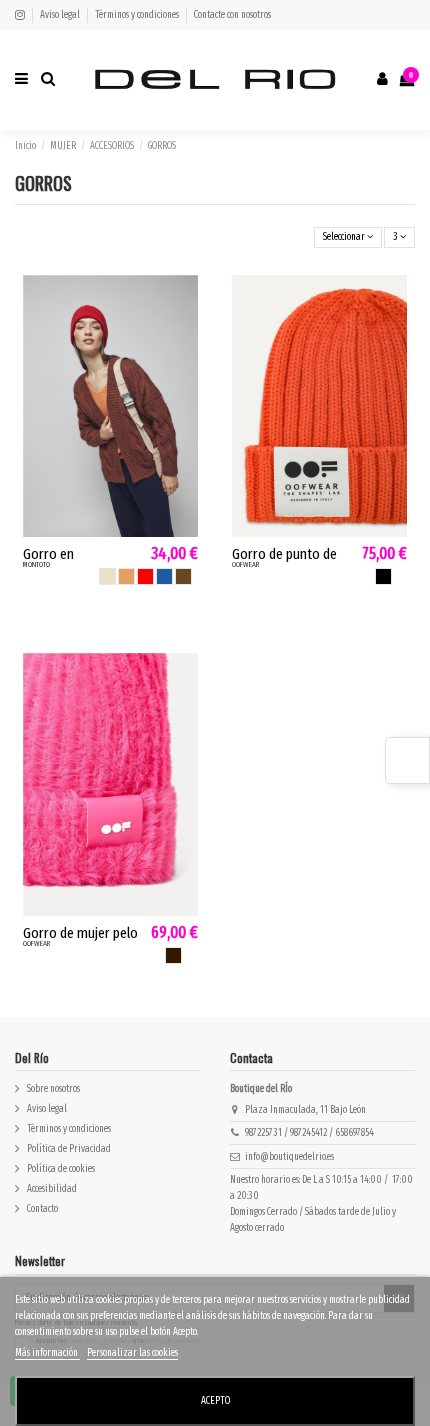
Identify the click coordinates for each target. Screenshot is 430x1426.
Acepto (215, 1401)
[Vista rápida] (185, 331)
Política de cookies (61, 1169)
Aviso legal (61, 15)
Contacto (42, 1209)
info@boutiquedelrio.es (289, 1157)
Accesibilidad (52, 1189)
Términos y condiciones (138, 15)
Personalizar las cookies (132, 1353)
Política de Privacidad (69, 1149)
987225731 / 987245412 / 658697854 (309, 1133)
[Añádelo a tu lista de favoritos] (185, 300)
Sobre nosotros (53, 1089)
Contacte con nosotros (232, 15)
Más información (47, 1353)
